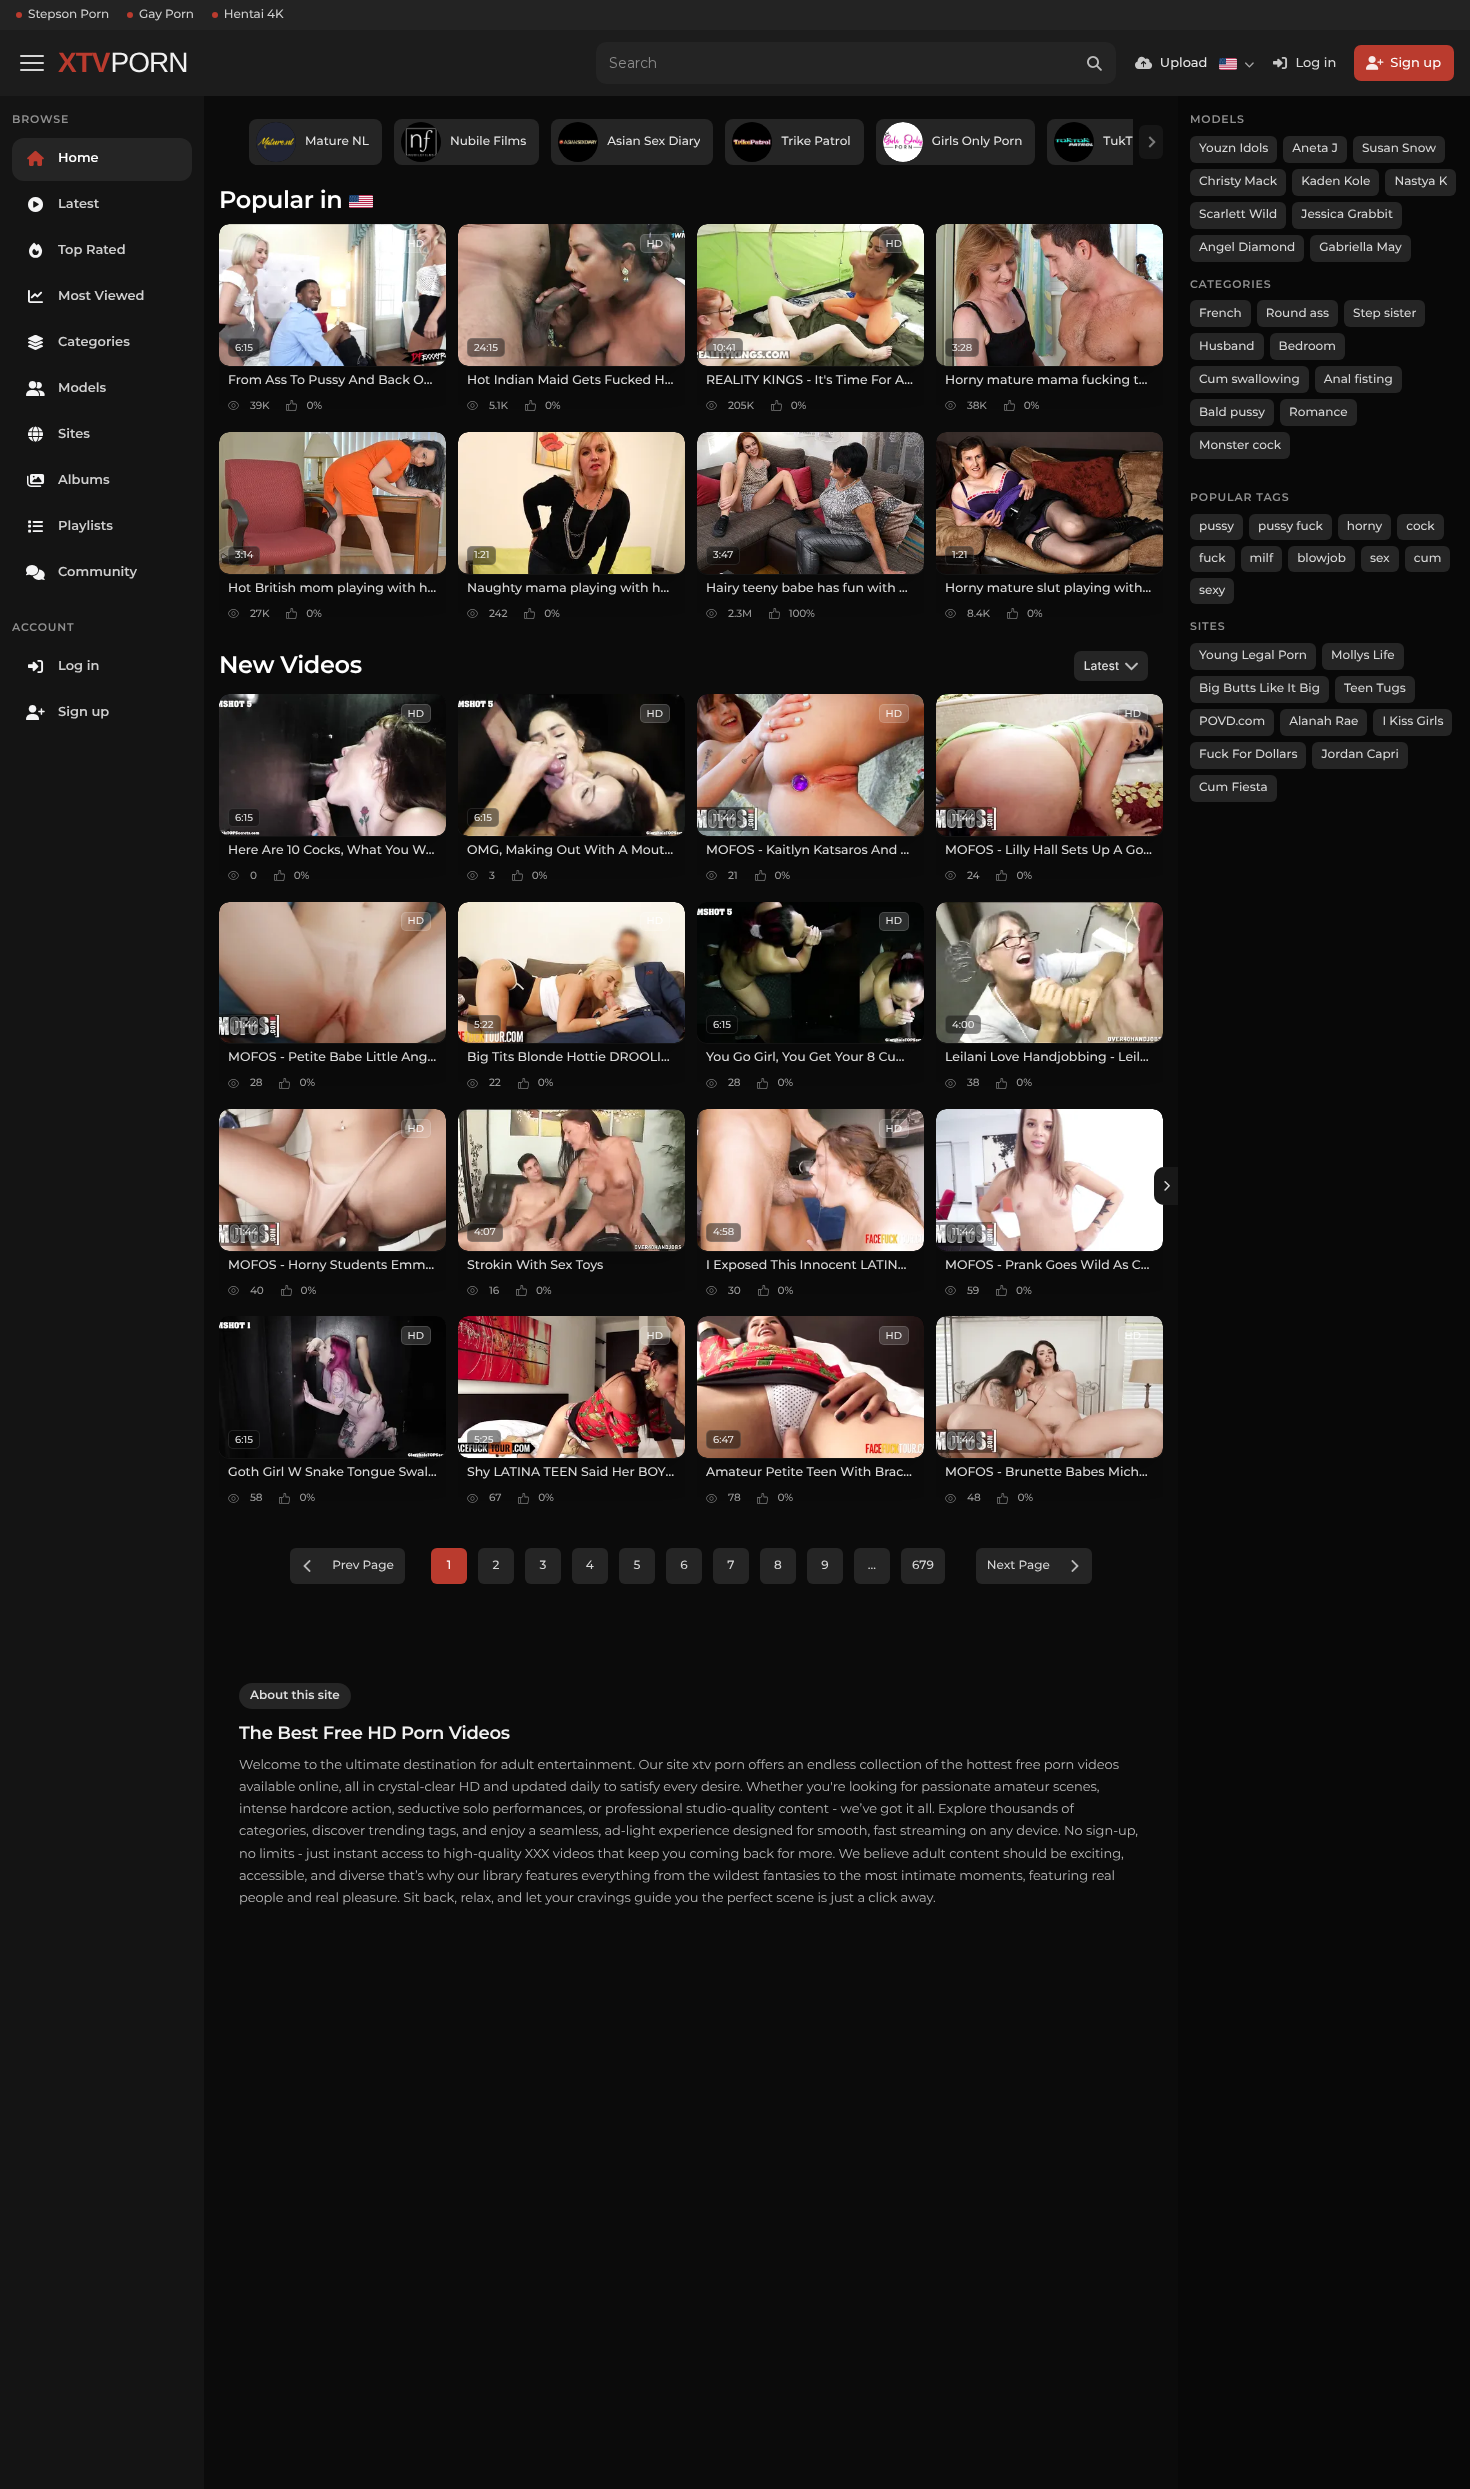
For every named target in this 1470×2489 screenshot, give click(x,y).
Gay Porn (166, 14)
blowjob (1321, 558)
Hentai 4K (254, 14)
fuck (1212, 558)
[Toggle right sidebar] (1166, 1186)
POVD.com (1232, 721)
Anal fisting (1358, 379)
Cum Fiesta (1233, 787)
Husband (1227, 346)
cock (1420, 526)
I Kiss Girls (1412, 721)
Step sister (1384, 313)
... (872, 1565)
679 (923, 1565)
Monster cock (1240, 445)
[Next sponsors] (1151, 142)
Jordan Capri (1359, 754)
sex (1380, 558)
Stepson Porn (68, 14)
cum (1428, 558)
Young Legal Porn (1253, 655)
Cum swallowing (1249, 379)
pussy (1216, 526)
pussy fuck (1290, 526)
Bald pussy (1232, 412)
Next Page (1018, 1565)
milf (1262, 558)
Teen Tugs (1375, 688)
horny (1364, 526)
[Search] (1095, 63)
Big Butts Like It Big (1259, 688)
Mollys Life (1363, 655)
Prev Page (363, 1565)
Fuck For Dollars (1248, 754)
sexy (1212, 590)
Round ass (1297, 313)
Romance (1318, 412)
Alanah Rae (1323, 721)
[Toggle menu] (32, 63)
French (1220, 313)
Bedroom (1307, 346)
